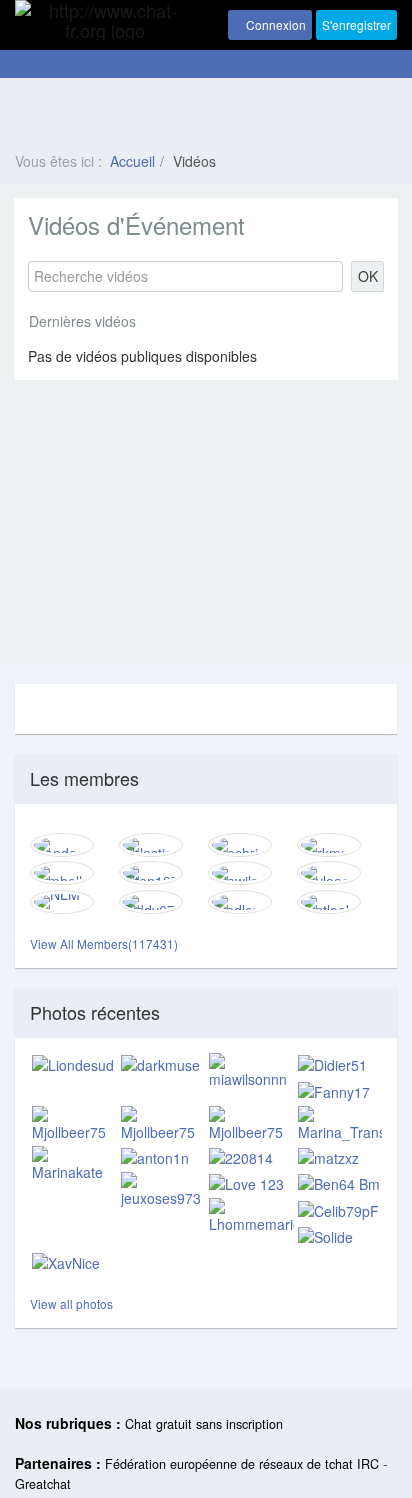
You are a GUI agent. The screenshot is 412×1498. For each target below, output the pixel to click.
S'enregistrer (356, 24)
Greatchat (43, 1484)
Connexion (274, 24)
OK (368, 276)
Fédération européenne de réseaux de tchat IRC (242, 1464)
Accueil (132, 161)
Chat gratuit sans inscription (204, 1424)
